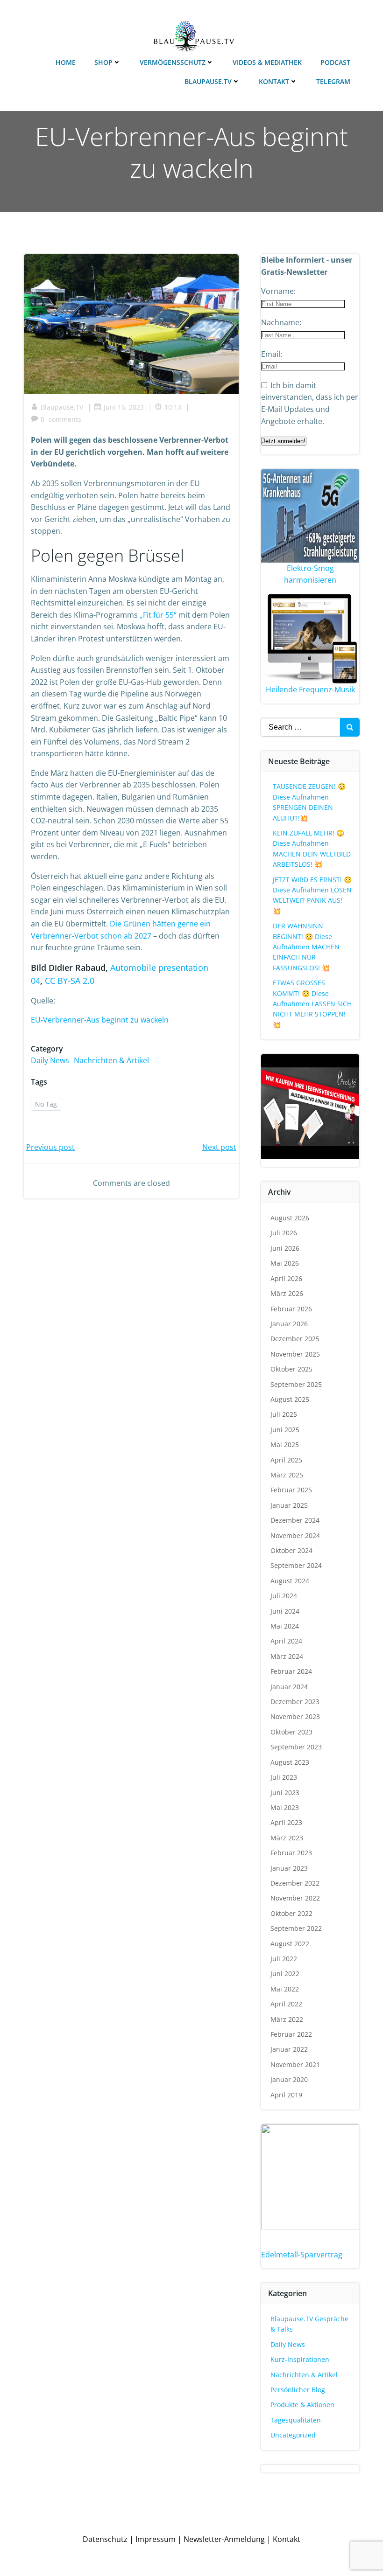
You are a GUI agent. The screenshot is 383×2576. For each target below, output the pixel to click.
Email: (272, 354)
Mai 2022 (285, 1989)
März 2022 (287, 2019)
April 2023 (286, 1822)
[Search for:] (300, 727)
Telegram (333, 81)
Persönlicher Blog (298, 2390)
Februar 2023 (291, 1853)
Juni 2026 (285, 1248)
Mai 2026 (285, 1263)
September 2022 (296, 1928)
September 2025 (296, 1384)
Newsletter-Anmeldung (224, 2539)
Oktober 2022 (291, 1913)
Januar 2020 (289, 2079)
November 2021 (295, 2064)
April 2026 (286, 1278)
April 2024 (286, 1641)
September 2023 (296, 1747)
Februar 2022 (291, 2034)
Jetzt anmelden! (284, 441)
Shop (103, 62)
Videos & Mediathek (267, 62)
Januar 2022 (289, 2049)
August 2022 (290, 1944)
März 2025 (287, 1475)
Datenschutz (105, 2539)
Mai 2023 (285, 1807)
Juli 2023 (284, 1777)
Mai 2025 (285, 1445)
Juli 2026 (284, 1233)
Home (66, 62)
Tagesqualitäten (296, 2420)
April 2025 (286, 1460)
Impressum (156, 2539)
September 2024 (296, 1565)
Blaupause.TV (208, 81)
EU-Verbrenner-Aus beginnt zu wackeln (100, 1020)
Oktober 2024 (291, 1550)
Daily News (50, 1060)
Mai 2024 (285, 1626)
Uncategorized (293, 2435)
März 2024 (287, 1656)
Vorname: (278, 291)
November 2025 (295, 1354)
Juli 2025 (284, 1414)
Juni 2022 (285, 1974)
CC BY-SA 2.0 (70, 981)
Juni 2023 (285, 1793)
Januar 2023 (289, 1868)
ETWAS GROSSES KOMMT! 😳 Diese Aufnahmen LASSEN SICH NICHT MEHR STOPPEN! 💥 (312, 1004)
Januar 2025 (289, 1505)
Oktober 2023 (291, 1732)
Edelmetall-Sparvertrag (302, 2255)
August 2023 (290, 1762)
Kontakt (274, 81)
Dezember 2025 (295, 1339)
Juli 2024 (284, 1596)
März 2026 (287, 1293)
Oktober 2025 (291, 1369)
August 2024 (290, 1581)
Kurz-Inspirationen (300, 2359)
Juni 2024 (285, 1611)
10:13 (173, 407)
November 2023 (295, 1716)
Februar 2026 (291, 1309)
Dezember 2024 (295, 1520)
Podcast (335, 62)
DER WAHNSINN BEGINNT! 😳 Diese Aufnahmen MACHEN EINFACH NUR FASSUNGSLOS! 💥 (306, 947)
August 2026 (290, 1218)
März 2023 (287, 1838)
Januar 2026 (289, 1324)
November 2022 (295, 1898)
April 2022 (286, 2004)
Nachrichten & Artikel (111, 1060)
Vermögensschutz (173, 62)
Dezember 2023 (295, 1702)
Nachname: (281, 322)
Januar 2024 (289, 1687)
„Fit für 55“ (157, 615)
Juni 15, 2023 (124, 407)
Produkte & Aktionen (302, 2405)
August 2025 (290, 1399)
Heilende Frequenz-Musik (310, 689)
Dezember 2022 (295, 1883)
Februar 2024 (291, 1671)
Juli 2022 (284, 1959)
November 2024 (295, 1535)
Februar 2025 (291, 1490)
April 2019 (286, 2095)
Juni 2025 (285, 1430)
